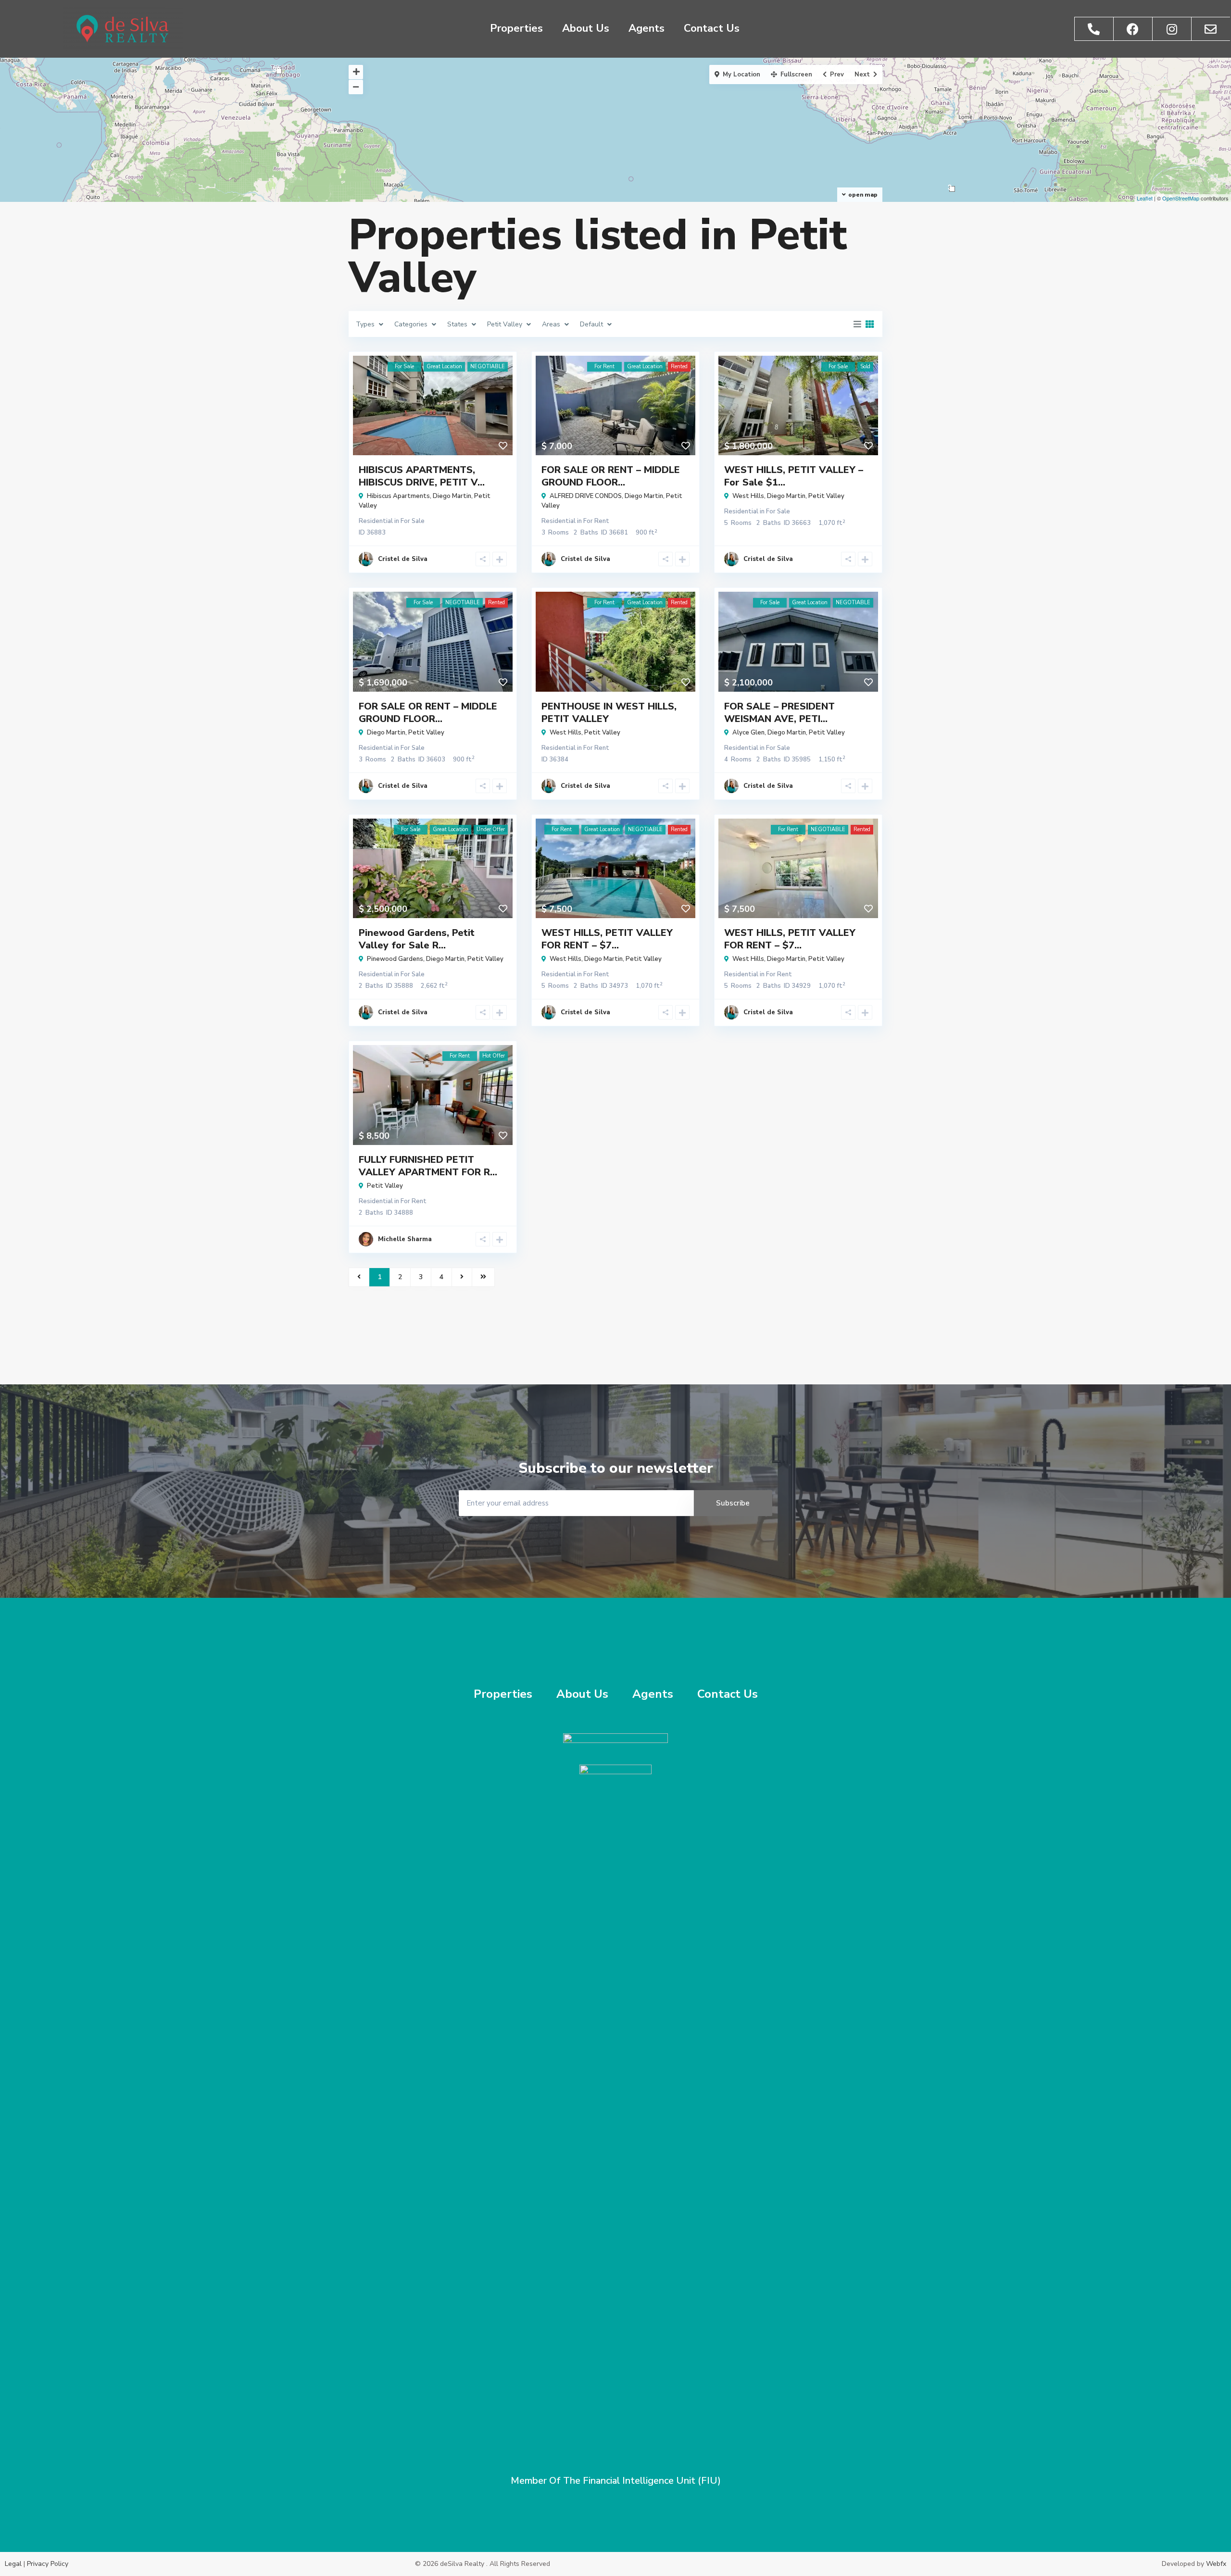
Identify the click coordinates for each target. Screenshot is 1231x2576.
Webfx (1216, 2564)
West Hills (748, 496)
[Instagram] (1172, 29)
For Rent (596, 521)
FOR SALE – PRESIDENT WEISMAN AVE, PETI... (779, 713)
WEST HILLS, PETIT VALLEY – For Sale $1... (794, 476)
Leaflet (1145, 198)
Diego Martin (452, 496)
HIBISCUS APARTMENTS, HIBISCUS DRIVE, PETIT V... (422, 476)
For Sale (413, 521)
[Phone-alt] (1094, 29)
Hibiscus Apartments (398, 496)
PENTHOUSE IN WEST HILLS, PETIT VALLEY (609, 713)
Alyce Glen (748, 733)
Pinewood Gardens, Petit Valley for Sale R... (417, 939)
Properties (516, 28)
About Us (586, 28)
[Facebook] (1133, 29)
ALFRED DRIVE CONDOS (586, 496)
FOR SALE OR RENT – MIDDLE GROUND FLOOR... (611, 476)
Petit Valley (826, 496)
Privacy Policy (48, 2564)
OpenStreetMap (1181, 198)
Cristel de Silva (403, 559)
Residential (376, 521)
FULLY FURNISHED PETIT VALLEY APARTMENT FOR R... (428, 1166)
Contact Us (712, 28)
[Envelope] (1211, 29)
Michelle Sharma (405, 1239)
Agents (647, 28)
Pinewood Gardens (395, 959)
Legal (13, 2564)
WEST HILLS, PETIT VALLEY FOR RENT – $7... (607, 939)
